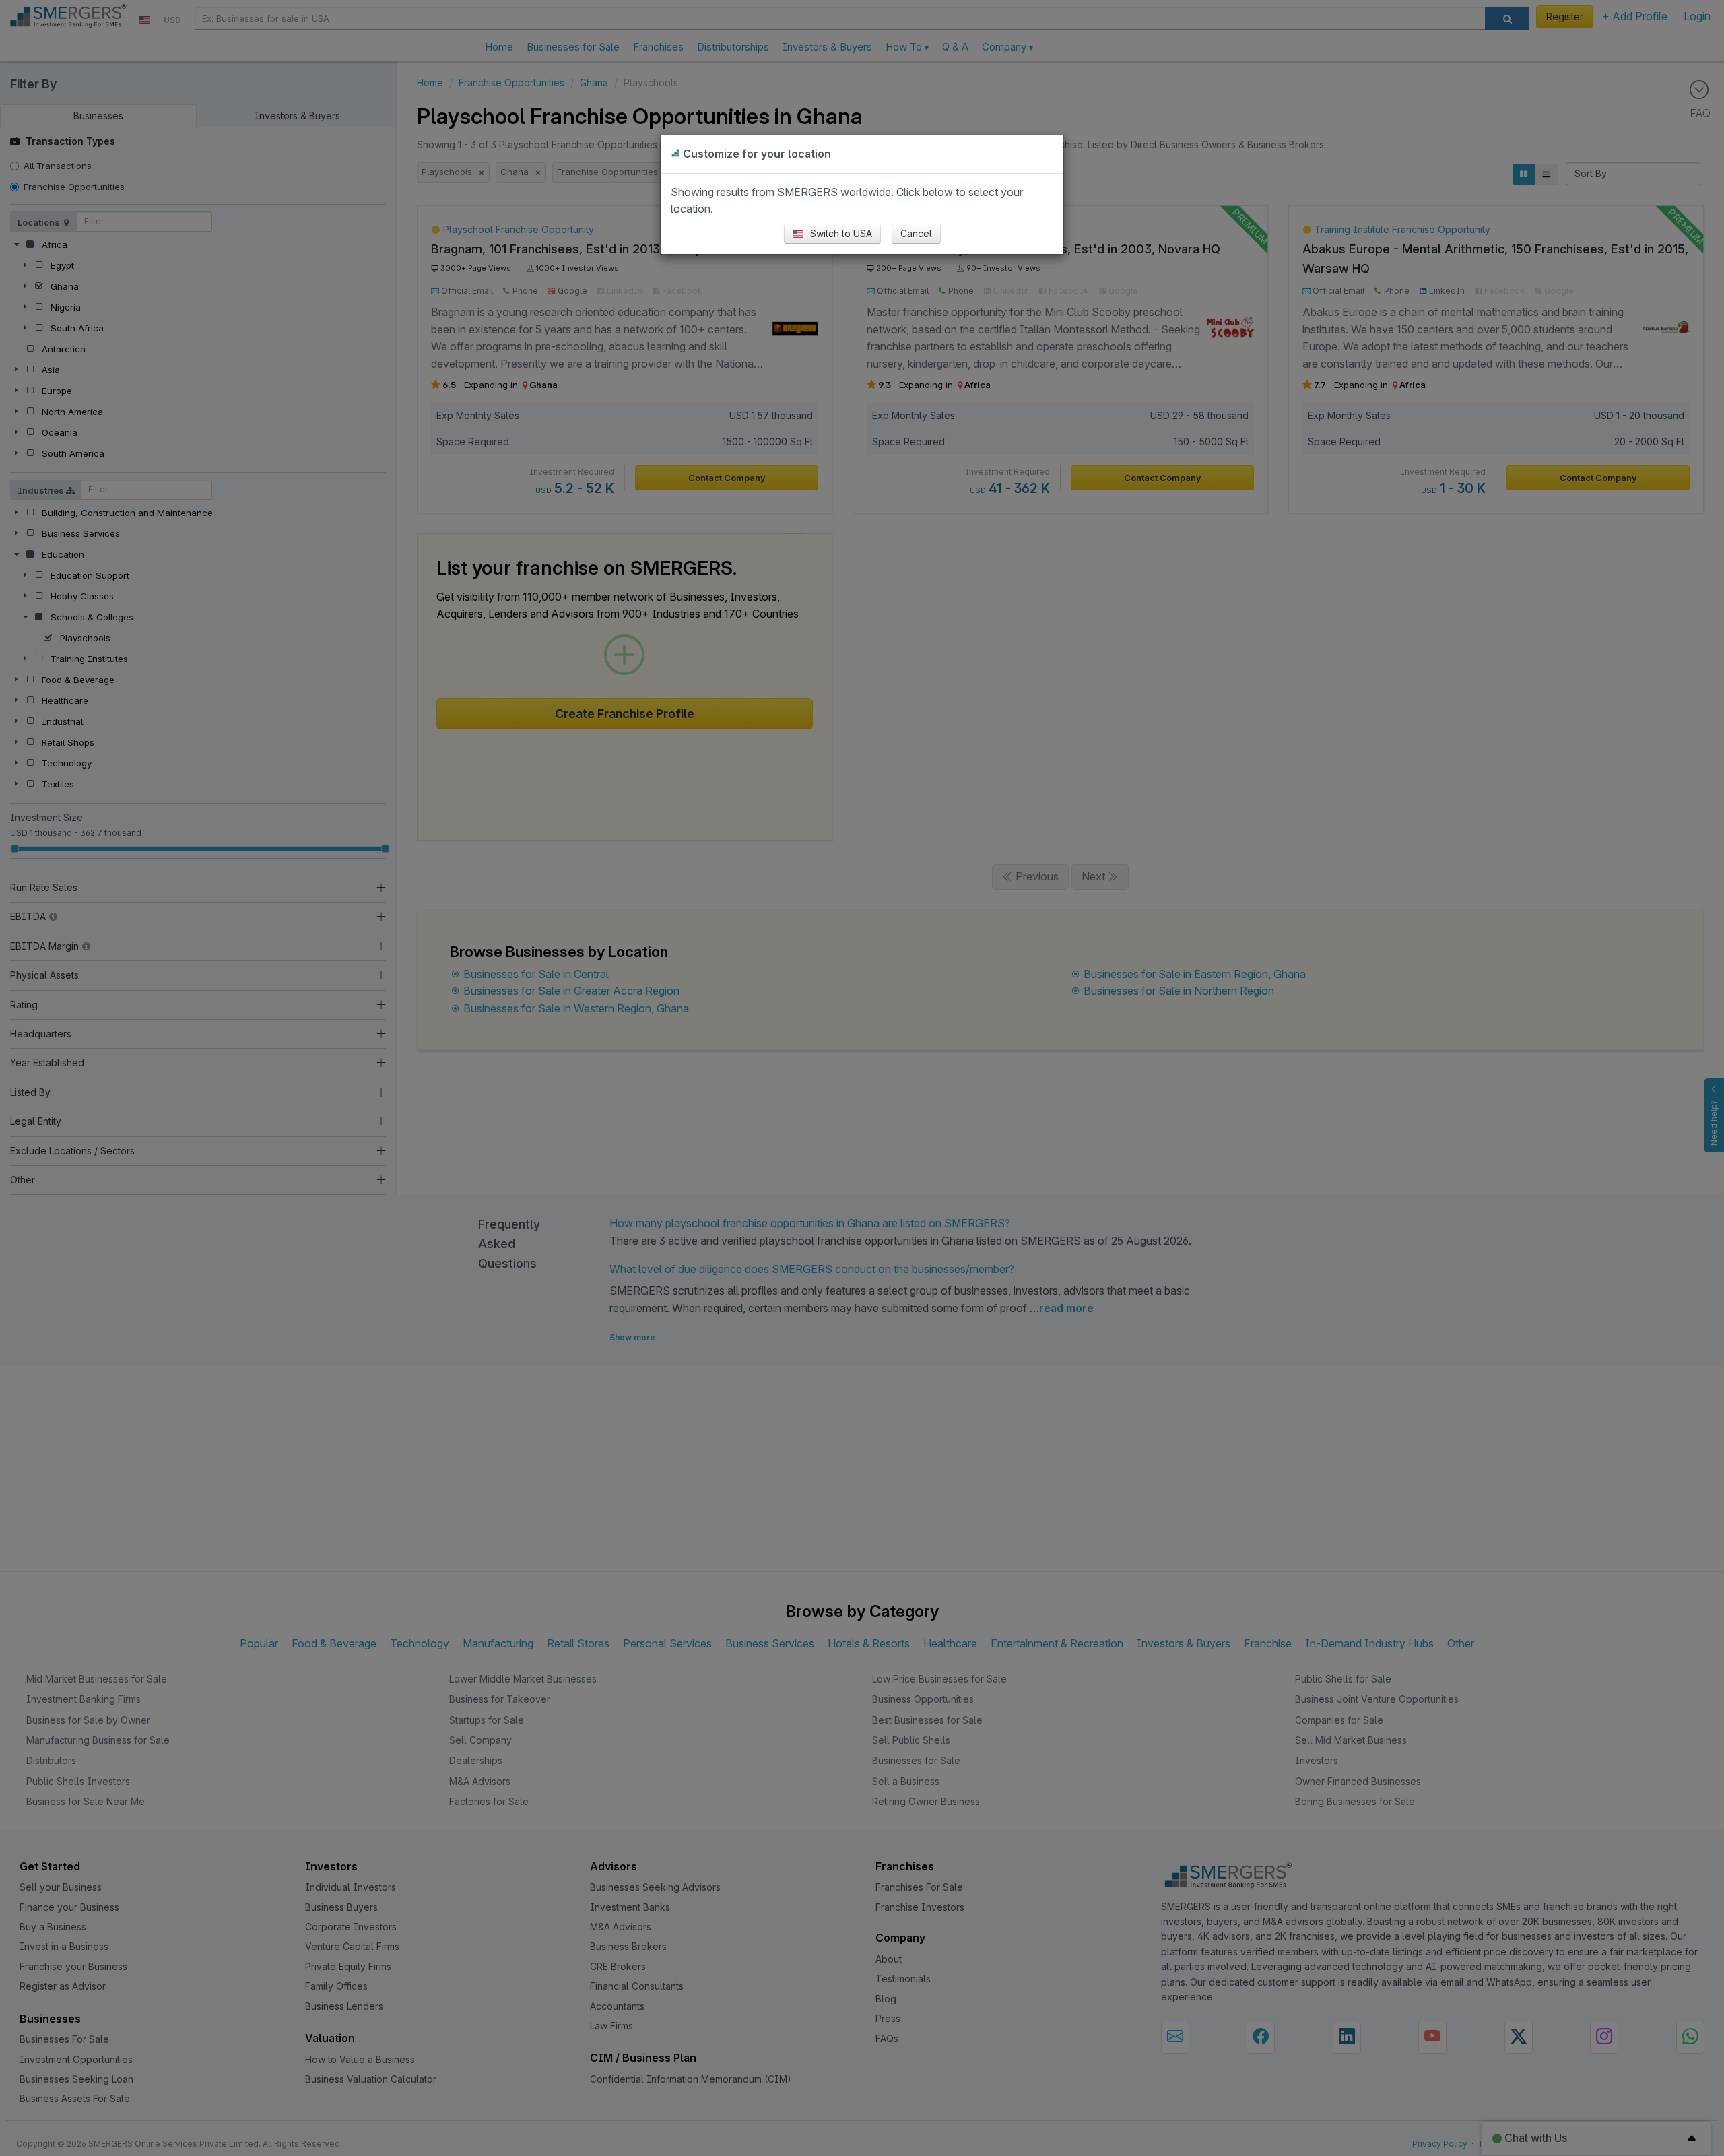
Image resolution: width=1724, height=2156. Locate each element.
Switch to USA (840, 233)
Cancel (916, 233)
